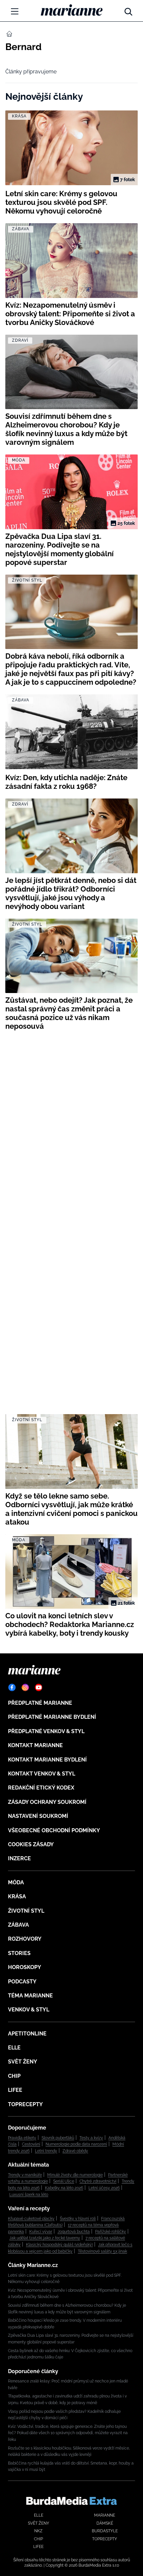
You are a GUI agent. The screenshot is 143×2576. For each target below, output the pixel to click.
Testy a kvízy (91, 2138)
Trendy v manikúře (25, 2175)
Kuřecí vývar (41, 2232)
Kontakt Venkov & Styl (42, 1774)
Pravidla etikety (22, 2138)
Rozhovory (25, 1939)
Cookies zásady (31, 1844)
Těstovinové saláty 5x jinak (102, 2251)
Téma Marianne (30, 1996)
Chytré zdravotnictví (98, 2181)
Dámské (105, 2523)
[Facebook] (12, 1687)
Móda (16, 1882)
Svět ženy (23, 2062)
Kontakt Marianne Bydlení (47, 1760)
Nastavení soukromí (38, 1816)
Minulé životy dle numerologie (75, 2175)
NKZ (38, 2531)
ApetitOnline (27, 2034)
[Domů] (72, 10)
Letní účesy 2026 (104, 2188)
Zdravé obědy (75, 2151)
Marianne (105, 2515)
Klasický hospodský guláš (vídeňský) (59, 2245)
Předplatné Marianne (40, 1703)
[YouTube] (39, 1687)
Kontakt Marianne (35, 1745)
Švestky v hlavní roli (78, 2219)
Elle (14, 2048)
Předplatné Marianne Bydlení (52, 1717)
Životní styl (26, 1911)
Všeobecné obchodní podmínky (54, 1830)
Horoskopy (25, 1967)
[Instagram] (25, 1687)
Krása (17, 1896)
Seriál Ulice (64, 2181)
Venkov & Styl (29, 2010)
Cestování (31, 2144)
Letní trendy (46, 2151)
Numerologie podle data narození (76, 2144)
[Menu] (15, 11)
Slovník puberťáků (58, 2138)
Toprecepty (25, 2104)
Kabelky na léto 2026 (64, 2188)
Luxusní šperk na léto (29, 2195)
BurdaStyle (105, 2531)
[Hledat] (128, 10)
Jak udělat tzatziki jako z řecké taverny (45, 2238)
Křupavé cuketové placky (31, 2219)
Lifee (15, 2090)
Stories (19, 1953)
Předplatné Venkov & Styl (46, 1731)
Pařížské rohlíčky (111, 2232)
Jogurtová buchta (74, 2232)
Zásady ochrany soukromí (47, 1802)
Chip (14, 2076)
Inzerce (19, 1858)
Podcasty (22, 1982)
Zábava (18, 1925)
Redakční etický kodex (41, 1788)
